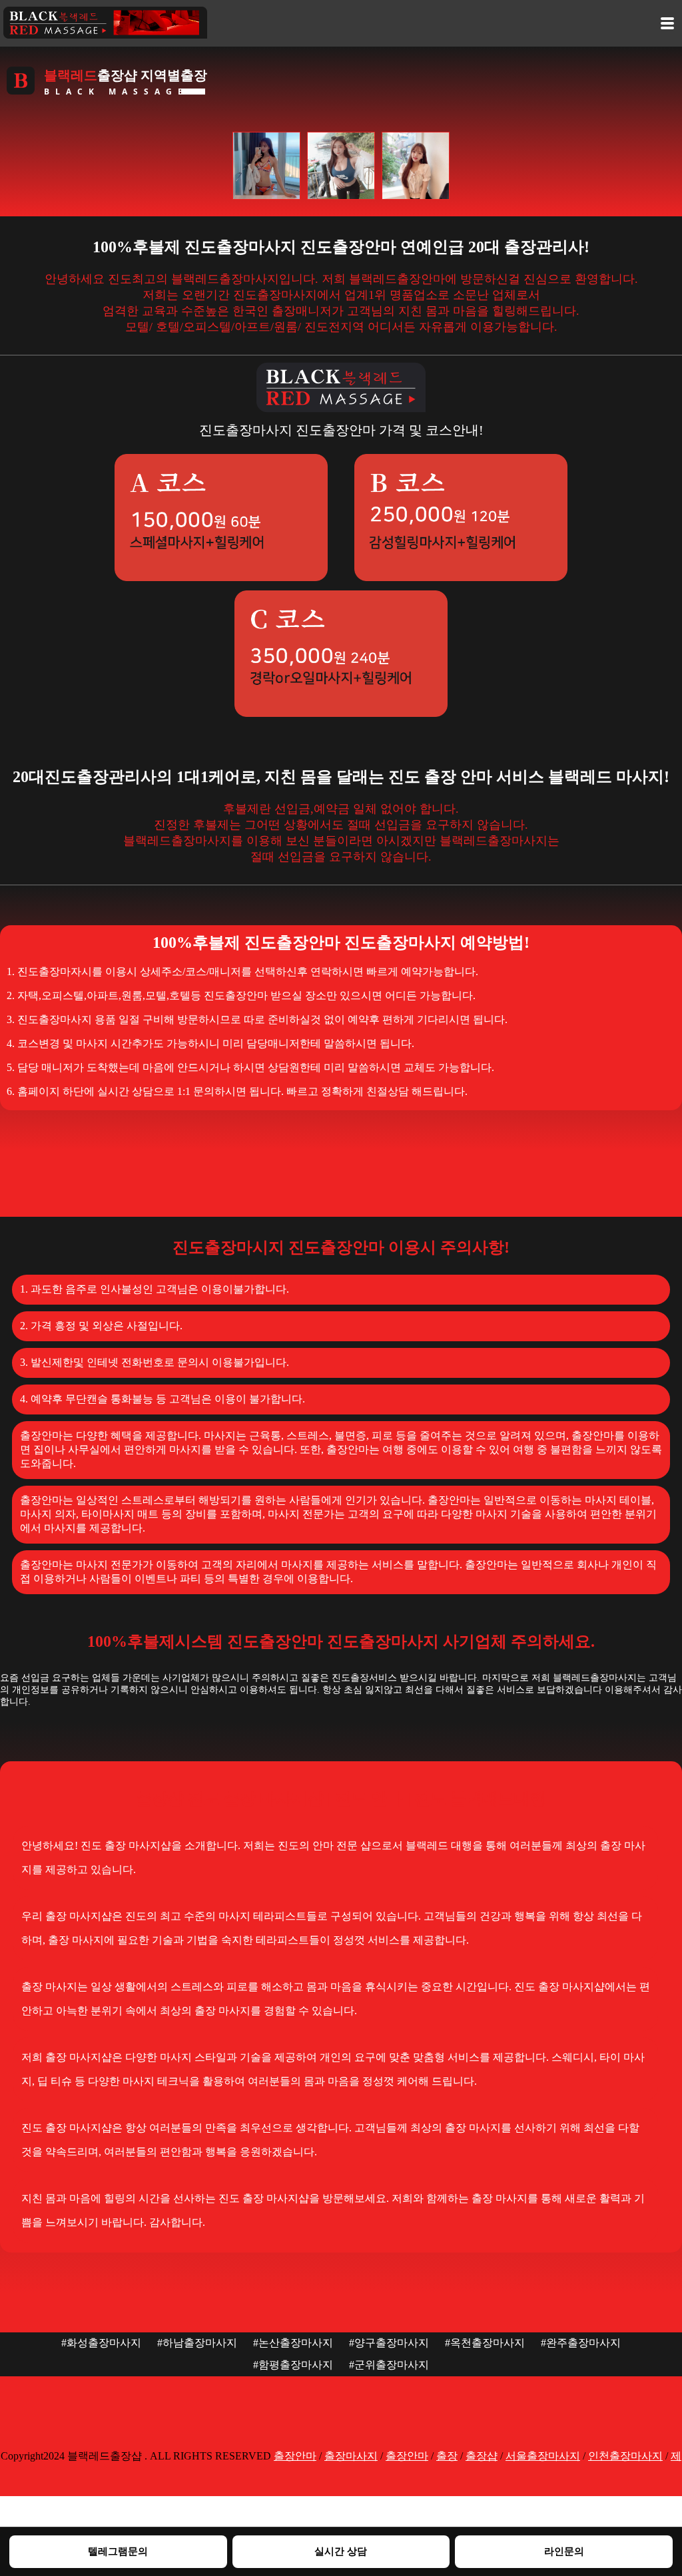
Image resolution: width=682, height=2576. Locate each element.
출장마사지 (351, 2456)
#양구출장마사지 (389, 2343)
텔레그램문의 (118, 2551)
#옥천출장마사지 (485, 2343)
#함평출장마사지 (293, 2365)
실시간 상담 (341, 2551)
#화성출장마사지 (101, 2343)
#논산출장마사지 (293, 2343)
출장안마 (295, 2456)
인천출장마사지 (625, 2456)
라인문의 (564, 2551)
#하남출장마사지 (197, 2343)
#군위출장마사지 (389, 2365)
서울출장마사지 (543, 2456)
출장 (447, 2456)
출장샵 (482, 2456)
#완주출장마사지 (581, 2343)
